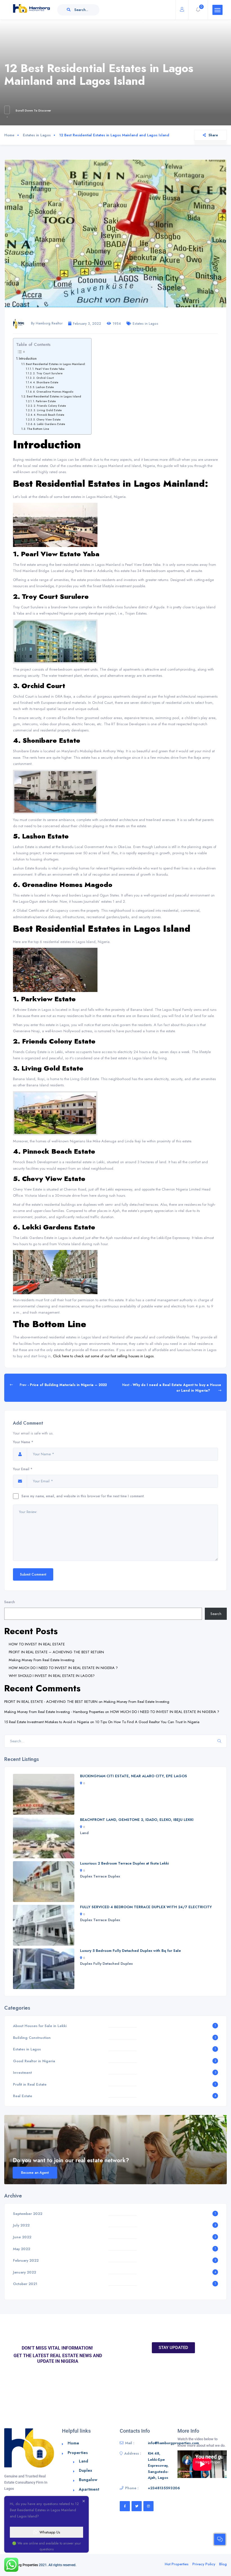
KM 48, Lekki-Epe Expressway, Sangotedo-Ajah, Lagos (158, 2465)
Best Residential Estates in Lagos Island (54, 396)
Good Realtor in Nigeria (34, 2061)
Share (213, 135)
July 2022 (21, 2225)
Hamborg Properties (23, 2565)
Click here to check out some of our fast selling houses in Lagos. (104, 1356)
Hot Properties (177, 2564)
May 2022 (22, 2249)
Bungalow (88, 2480)
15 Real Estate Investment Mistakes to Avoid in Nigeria (47, 1722)
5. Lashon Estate (43, 387)
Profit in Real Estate (30, 2084)
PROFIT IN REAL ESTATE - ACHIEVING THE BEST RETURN (51, 1702)
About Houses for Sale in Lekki (40, 2026)
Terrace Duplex (107, 1876)
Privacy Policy (204, 2564)
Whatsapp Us (50, 2532)
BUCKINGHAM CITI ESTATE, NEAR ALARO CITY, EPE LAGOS (134, 1776)
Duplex (86, 1876)
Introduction (28, 358)
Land (84, 1833)
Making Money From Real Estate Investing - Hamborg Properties (54, 1712)
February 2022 (26, 2260)
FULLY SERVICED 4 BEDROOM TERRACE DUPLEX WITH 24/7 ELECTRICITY (146, 1907)
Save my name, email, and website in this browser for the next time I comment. (83, 1496)
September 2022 (28, 2214)
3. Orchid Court (43, 378)
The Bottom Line (38, 429)
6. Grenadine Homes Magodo (53, 392)
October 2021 (25, 2284)
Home (9, 135)
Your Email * (23, 1469)
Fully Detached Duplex (113, 1964)
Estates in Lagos (37, 135)
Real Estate (23, 2096)
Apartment (89, 2489)
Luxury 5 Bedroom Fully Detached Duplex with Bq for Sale (130, 1951)
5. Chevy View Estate (47, 420)
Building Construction (32, 2038)
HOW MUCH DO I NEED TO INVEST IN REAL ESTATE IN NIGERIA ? (63, 1668)
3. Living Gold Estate (48, 410)
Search (10, 1602)
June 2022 (22, 2237)
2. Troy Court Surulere (48, 373)
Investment (22, 2073)
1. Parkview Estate (44, 401)
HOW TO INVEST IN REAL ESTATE (37, 1644)
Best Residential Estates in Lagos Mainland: (56, 364)
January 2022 (25, 2272)
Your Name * (23, 1442)
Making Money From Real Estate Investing (42, 1660)
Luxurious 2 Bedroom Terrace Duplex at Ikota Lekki (124, 1863)
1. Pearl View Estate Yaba (48, 369)
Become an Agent (35, 2173)
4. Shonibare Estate (46, 382)
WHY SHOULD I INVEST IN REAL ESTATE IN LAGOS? (52, 1676)
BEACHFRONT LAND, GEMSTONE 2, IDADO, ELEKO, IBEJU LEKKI (137, 1820)
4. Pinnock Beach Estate (49, 415)
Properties (78, 2453)
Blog (223, 2564)
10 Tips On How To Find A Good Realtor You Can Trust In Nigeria (147, 1722)
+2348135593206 (164, 2488)
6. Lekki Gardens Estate (49, 424)
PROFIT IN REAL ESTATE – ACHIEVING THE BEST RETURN (56, 1652)
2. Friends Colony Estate (50, 406)
